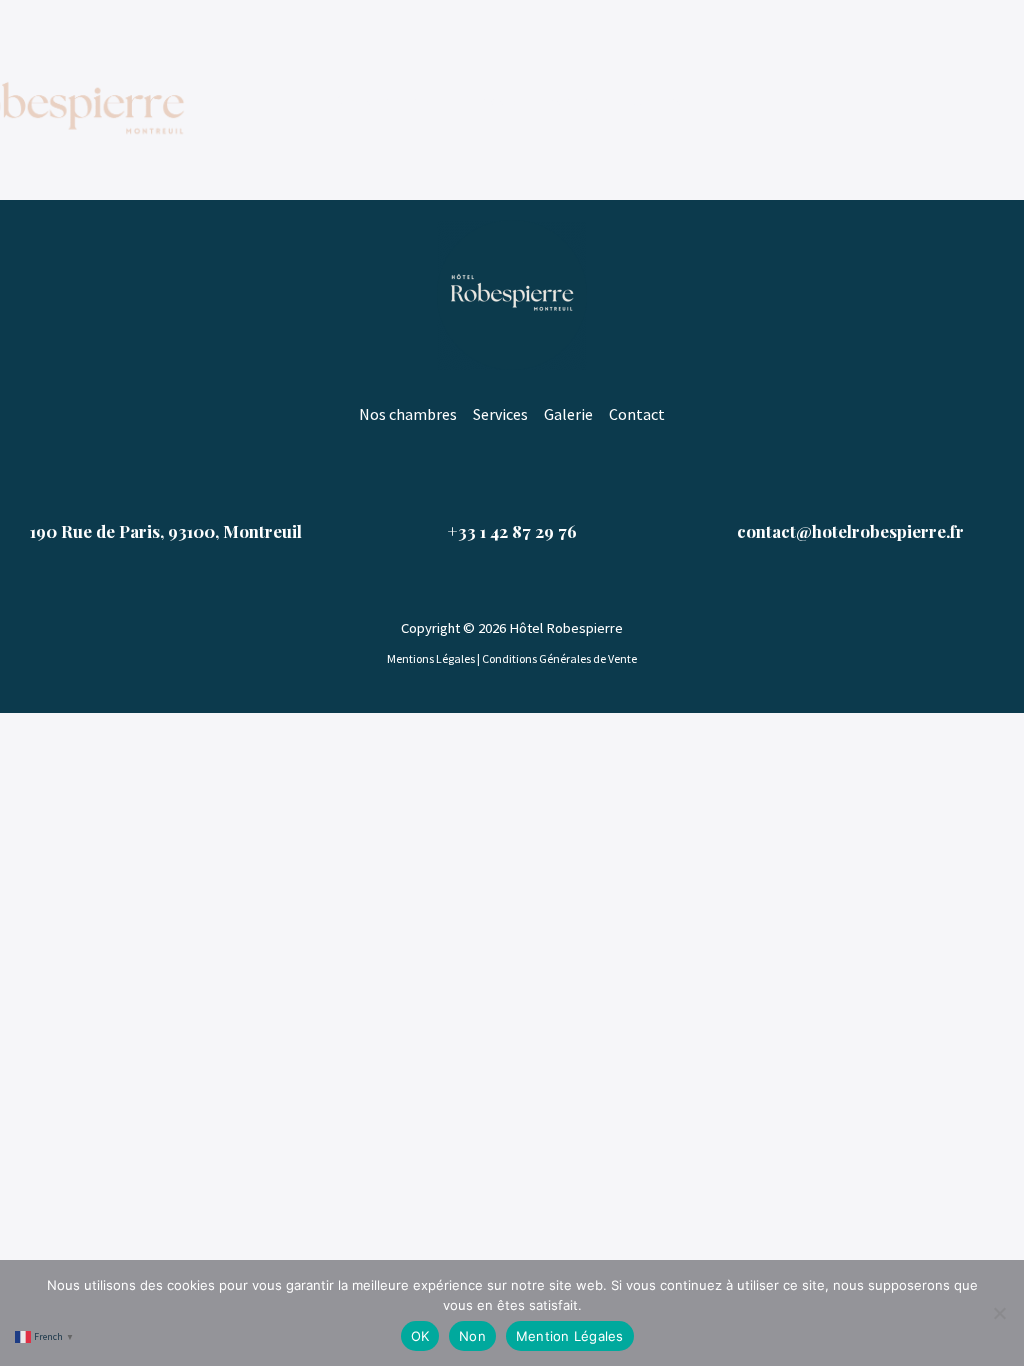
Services (492, 100)
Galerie (576, 100)
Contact (661, 100)
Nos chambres (384, 100)
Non (472, 1336)
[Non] (999, 1313)
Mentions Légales (431, 658)
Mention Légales (570, 1336)
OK (420, 1336)
